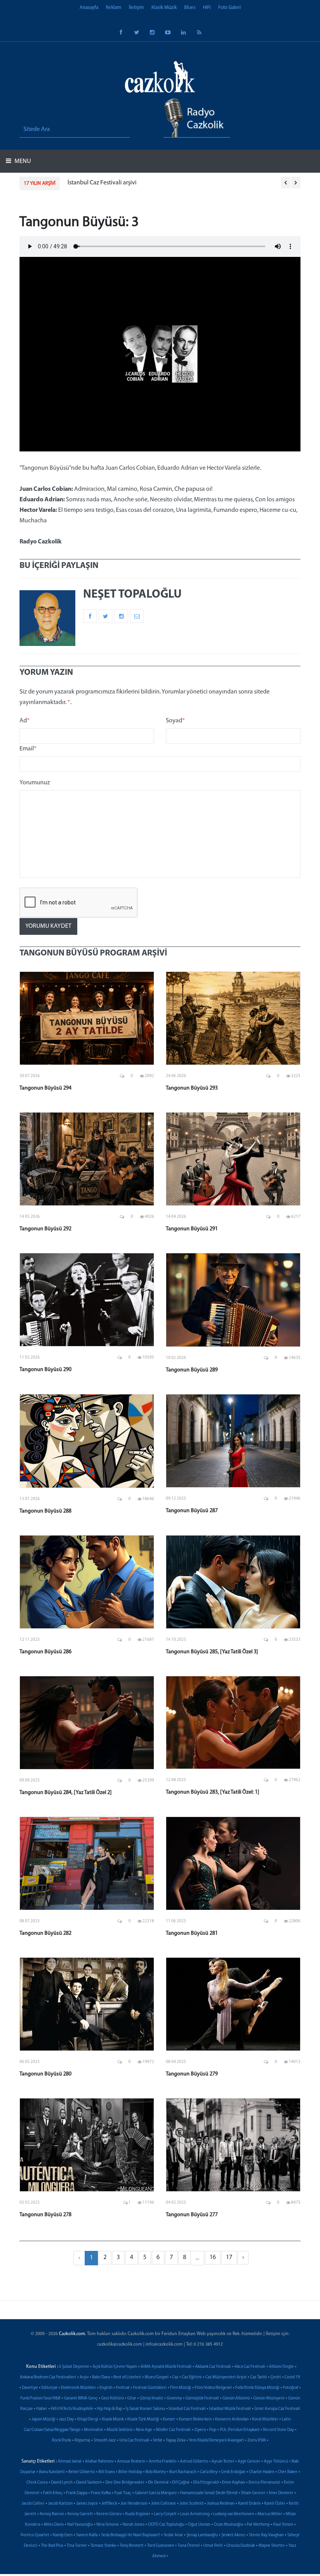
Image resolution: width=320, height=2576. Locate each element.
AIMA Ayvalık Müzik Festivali (166, 2367)
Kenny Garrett (80, 2514)
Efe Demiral (158, 2483)
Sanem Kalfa (87, 2535)
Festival (123, 2388)
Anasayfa (89, 8)
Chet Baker (288, 2472)
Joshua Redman (221, 2504)
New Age (144, 2430)
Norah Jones (133, 2525)
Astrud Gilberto (194, 2462)
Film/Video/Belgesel (213, 2388)
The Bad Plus (52, 2546)
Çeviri (276, 2377)
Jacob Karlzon (60, 2504)
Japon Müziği (44, 2419)
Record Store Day (278, 2430)
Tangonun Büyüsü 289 (192, 1370)
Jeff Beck (109, 2504)
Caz (175, 2377)
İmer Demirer (281, 2493)
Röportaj (82, 2441)
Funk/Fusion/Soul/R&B (40, 2398)
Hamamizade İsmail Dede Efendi (209, 2493)
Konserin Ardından (232, 2419)
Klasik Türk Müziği (143, 2419)
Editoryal (49, 2388)
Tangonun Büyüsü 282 (45, 1933)
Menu (22, 161)
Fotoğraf (291, 2388)
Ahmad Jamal (70, 2462)
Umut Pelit (213, 2546)
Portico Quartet (35, 2535)
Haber (42, 2409)
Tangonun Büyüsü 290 (45, 1370)
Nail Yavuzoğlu (80, 2525)
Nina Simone (108, 2525)
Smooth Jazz (105, 2441)
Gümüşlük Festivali (202, 2398)
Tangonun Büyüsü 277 (192, 2215)
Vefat (158, 2441)
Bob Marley (156, 2472)
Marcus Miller (270, 2514)
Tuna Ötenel (189, 2546)
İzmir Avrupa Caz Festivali (277, 2409)
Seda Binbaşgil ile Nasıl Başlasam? (131, 2535)
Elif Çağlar (181, 2483)
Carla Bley (209, 2472)
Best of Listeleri (127, 2377)
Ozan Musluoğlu (228, 2525)
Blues (190, 8)
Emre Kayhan (234, 2483)
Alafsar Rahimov (99, 2462)
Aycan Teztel (223, 2462)
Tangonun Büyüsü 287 (192, 1511)
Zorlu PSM (257, 2441)
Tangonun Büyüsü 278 (45, 2215)
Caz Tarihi (259, 2377)
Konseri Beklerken (195, 2419)
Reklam (114, 8)
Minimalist (93, 2430)
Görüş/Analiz (151, 2398)
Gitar (132, 2398)
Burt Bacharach (183, 2472)
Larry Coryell (165, 2514)
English (106, 2388)
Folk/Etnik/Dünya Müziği (257, 2388)
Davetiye (30, 2388)
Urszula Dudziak (241, 2546)
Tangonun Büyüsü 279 (192, 2074)
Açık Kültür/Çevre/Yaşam (115, 2367)
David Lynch (62, 2483)
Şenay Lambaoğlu (202, 2535)
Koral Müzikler (265, 2419)
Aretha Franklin (163, 2462)
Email (28, 749)
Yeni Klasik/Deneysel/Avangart (216, 2441)
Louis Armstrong (195, 2514)
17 (229, 2258)
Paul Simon (283, 2525)
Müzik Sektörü (119, 2430)
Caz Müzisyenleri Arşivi (226, 2377)
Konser (169, 2419)
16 (213, 2258)
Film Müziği (181, 2388)
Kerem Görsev (109, 2514)
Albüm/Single (281, 2367)
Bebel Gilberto (82, 2472)
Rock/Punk (61, 2441)
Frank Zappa (77, 2493)
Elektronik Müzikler (78, 2388)
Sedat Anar (173, 2535)
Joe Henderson (134, 2504)
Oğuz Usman (199, 2525)
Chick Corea (37, 2483)
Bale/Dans (101, 2377)
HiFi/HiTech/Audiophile (72, 2409)
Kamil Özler (275, 2504)
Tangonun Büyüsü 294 (45, 1088)
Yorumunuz (35, 783)
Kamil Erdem (249, 2504)
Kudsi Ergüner (138, 2514)
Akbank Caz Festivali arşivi (102, 183)
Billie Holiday (130, 2472)
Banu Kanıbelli (52, 2472)
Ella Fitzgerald (206, 2483)
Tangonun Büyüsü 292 (45, 1229)
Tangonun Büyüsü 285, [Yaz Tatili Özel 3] (212, 1652)
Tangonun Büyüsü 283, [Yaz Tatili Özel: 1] (212, 1792)
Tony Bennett (132, 2546)
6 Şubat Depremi (74, 2367)
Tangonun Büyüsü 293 (192, 1088)
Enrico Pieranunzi (264, 2483)
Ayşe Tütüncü (276, 2462)
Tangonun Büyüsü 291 (192, 1229)
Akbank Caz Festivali (213, 2367)
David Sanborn (89, 2483)
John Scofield (191, 2504)
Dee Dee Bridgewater (125, 2483)
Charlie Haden (262, 2472)
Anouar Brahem (131, 2462)
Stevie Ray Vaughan (266, 2535)
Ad (25, 721)
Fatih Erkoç (53, 2493)
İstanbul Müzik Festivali (230, 2409)
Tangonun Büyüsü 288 (45, 1511)
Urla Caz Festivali (134, 2441)
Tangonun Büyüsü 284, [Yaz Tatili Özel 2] (66, 1793)
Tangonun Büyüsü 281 (192, 1933)
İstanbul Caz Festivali (187, 2409)
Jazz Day (66, 2419)
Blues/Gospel (157, 2377)
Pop (213, 2430)
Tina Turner (77, 2546)
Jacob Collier (33, 2504)
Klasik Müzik (164, 8)
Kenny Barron (52, 2514)
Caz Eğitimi (192, 2377)
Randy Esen (63, 2535)
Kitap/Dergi (88, 2419)
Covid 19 (292, 2377)
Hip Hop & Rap (109, 2409)
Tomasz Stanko (103, 2546)
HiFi (207, 8)
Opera (200, 2430)
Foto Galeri (229, 8)
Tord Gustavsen (161, 2546)
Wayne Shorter (272, 2546)
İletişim (136, 8)
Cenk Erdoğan (233, 2472)
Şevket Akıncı (233, 2535)
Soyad (175, 721)
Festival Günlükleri (150, 2388)
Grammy (174, 2398)
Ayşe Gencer (249, 2462)
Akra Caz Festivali (250, 2367)
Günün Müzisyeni (269, 2398)
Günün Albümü (236, 2398)
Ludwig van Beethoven (234, 2514)
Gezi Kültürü (112, 2398)
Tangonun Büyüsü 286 (45, 1652)
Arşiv (84, 2377)
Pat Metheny (258, 2525)
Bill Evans (107, 2472)
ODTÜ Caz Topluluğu (166, 2525)
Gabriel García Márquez (156, 2493)
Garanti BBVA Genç (81, 2398)
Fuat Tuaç (123, 2493)
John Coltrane (164, 2504)
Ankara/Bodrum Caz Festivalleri (48, 2377)
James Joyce (87, 2504)
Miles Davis (54, 2525)
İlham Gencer (253, 2493)
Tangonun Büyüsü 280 (45, 2074)
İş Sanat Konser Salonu (145, 2409)
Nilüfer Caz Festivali (173, 2430)
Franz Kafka (101, 2493)
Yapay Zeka (176, 2441)
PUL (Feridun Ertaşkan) (240, 2430)
